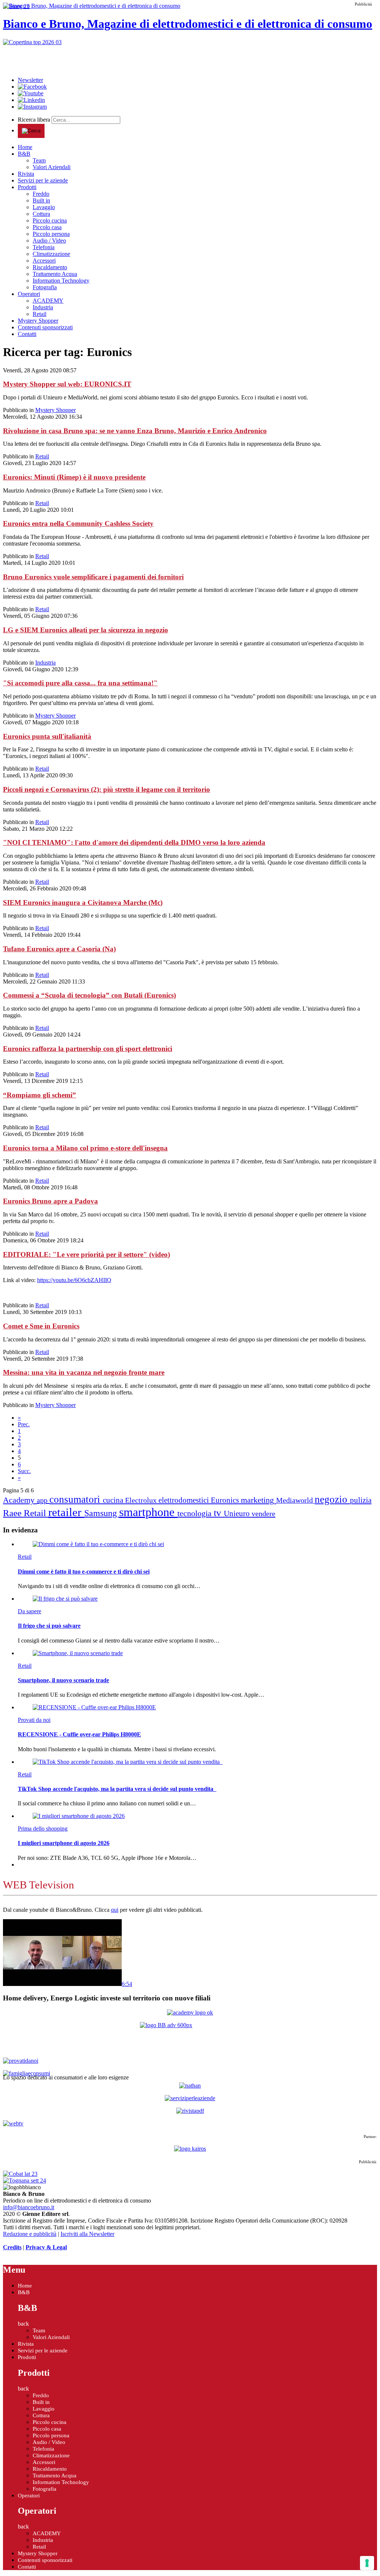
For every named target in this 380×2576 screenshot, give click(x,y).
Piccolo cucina (50, 220)
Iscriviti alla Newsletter (87, 2234)
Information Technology (61, 281)
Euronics (226, 1500)
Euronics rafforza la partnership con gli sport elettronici (88, 1049)
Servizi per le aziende (43, 180)
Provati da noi (34, 1720)
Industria (43, 307)
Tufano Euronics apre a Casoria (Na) (59, 949)
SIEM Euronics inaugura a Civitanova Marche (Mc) (83, 902)
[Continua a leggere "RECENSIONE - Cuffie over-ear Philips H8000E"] (94, 1707)
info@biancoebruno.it (29, 2207)
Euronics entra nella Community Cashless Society (78, 523)
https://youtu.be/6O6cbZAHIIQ (74, 1280)
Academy (20, 1500)
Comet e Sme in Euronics (41, 1326)
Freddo (41, 194)
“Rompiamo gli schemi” (40, 1095)
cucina (114, 1500)
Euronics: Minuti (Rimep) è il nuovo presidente (74, 477)
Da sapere (30, 1611)
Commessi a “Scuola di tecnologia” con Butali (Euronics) (89, 995)
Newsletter (30, 80)
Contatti (27, 334)
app (43, 1500)
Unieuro (238, 1513)
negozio (332, 1499)
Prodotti (27, 187)
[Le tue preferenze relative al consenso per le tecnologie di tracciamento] (367, 2563)
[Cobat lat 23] (20, 2174)
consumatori (76, 1499)
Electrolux (142, 1500)
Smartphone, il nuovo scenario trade (63, 1680)
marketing (258, 1500)
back (23, 2324)
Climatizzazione (51, 254)
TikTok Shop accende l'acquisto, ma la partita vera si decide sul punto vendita (117, 1789)
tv (219, 1513)
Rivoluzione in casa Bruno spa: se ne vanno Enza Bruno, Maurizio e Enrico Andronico (135, 431)
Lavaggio (44, 207)
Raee (13, 1513)
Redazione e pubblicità (30, 2234)
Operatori (29, 294)
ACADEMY (48, 301)
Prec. (24, 1424)
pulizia (361, 1500)
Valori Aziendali (52, 167)
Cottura (41, 214)
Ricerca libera (35, 120)
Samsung (102, 1513)
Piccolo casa (47, 227)
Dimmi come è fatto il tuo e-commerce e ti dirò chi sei (84, 1572)
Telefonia (44, 247)
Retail (40, 314)
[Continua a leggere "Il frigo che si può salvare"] (65, 1599)
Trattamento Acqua (55, 274)
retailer (66, 1512)
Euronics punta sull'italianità (47, 736)
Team (39, 160)
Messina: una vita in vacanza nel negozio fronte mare (84, 1372)
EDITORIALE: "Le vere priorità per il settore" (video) (86, 1254)
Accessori (44, 261)
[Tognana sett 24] (24, 2180)
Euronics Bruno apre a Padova (50, 1201)
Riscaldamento (50, 267)
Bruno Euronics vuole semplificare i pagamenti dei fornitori (93, 577)
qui (115, 1910)
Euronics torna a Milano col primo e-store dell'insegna (85, 1148)
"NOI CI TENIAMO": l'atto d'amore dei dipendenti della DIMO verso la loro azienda (134, 842)
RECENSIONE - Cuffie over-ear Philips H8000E (79, 1734)
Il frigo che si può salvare (49, 1626)
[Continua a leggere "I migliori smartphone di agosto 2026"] (79, 1816)
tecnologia (196, 1513)
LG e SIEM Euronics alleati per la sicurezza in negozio (86, 630)
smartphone (148, 1512)
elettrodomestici (185, 1500)
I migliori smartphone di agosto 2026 (64, 1843)
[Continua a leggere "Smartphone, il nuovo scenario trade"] (78, 1653)
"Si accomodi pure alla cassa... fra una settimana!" (80, 683)
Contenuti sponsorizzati (45, 327)
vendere (263, 1513)
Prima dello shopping (43, 1829)
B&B (24, 154)
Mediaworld (295, 1500)
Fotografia (45, 287)
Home (25, 147)
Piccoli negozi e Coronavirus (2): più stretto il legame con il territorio (107, 789)
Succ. (24, 1471)
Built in (41, 200)
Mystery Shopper (38, 321)
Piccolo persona (51, 234)
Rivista (26, 174)
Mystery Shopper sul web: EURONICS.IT (67, 384)
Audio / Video (49, 241)
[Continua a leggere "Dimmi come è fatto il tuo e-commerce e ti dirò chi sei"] (98, 1544)
